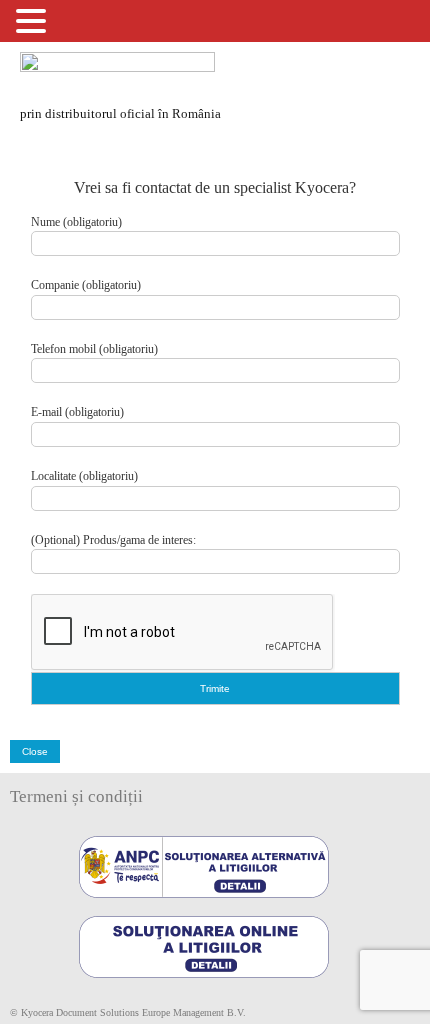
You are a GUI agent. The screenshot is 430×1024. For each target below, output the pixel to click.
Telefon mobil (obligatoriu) (94, 349)
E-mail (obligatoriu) (77, 412)
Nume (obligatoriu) (76, 222)
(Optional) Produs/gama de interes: (113, 540)
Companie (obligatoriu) (86, 285)
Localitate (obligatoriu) (84, 476)
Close (35, 751)
